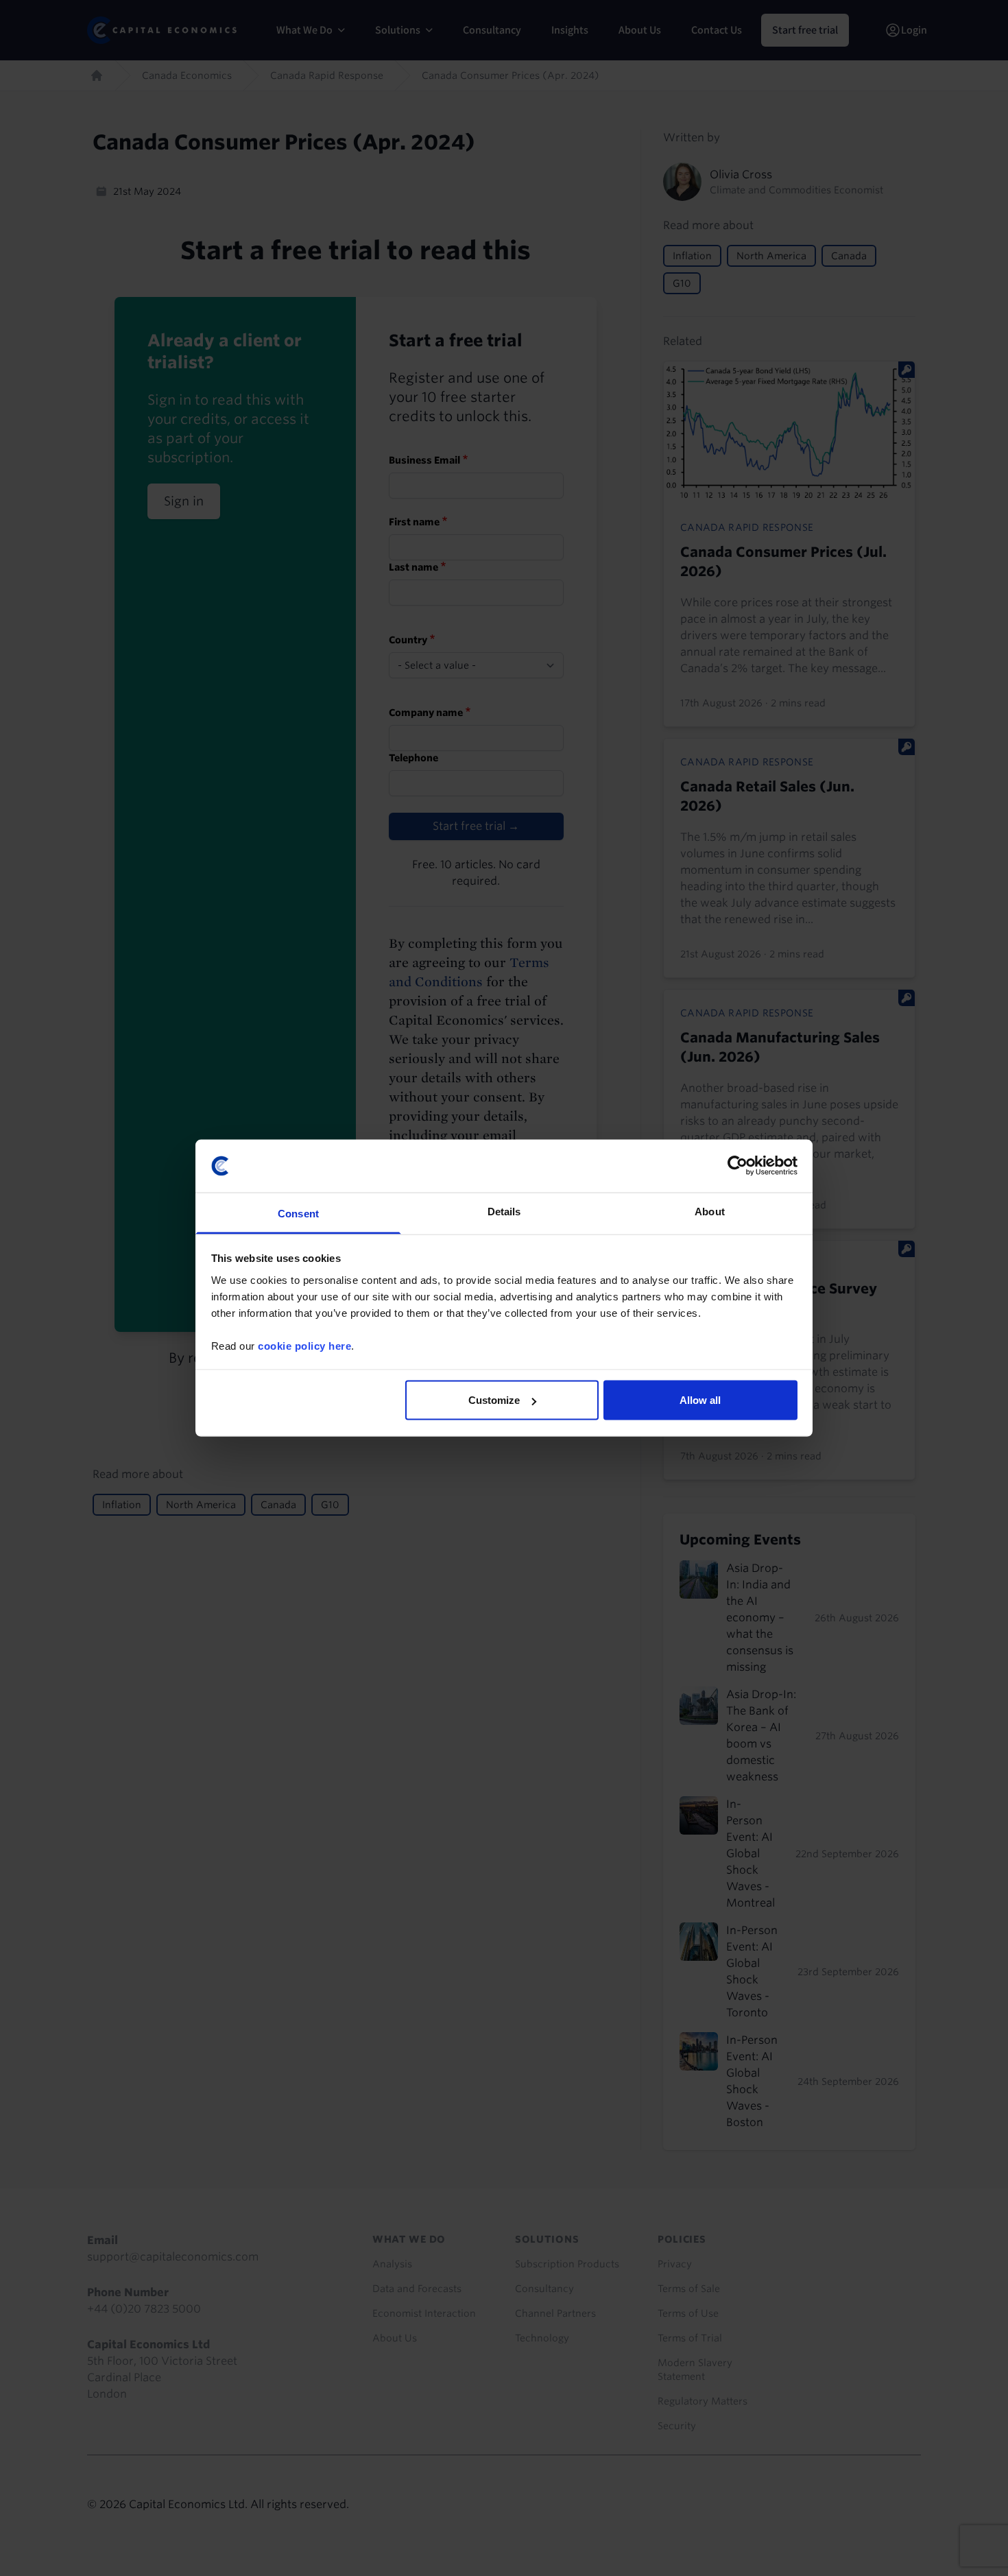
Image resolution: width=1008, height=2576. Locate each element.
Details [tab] (504, 1211)
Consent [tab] (298, 1213)
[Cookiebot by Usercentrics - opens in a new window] (737, 1166)
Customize (494, 1400)
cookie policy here (304, 1345)
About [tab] (710, 1211)
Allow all (700, 1400)
